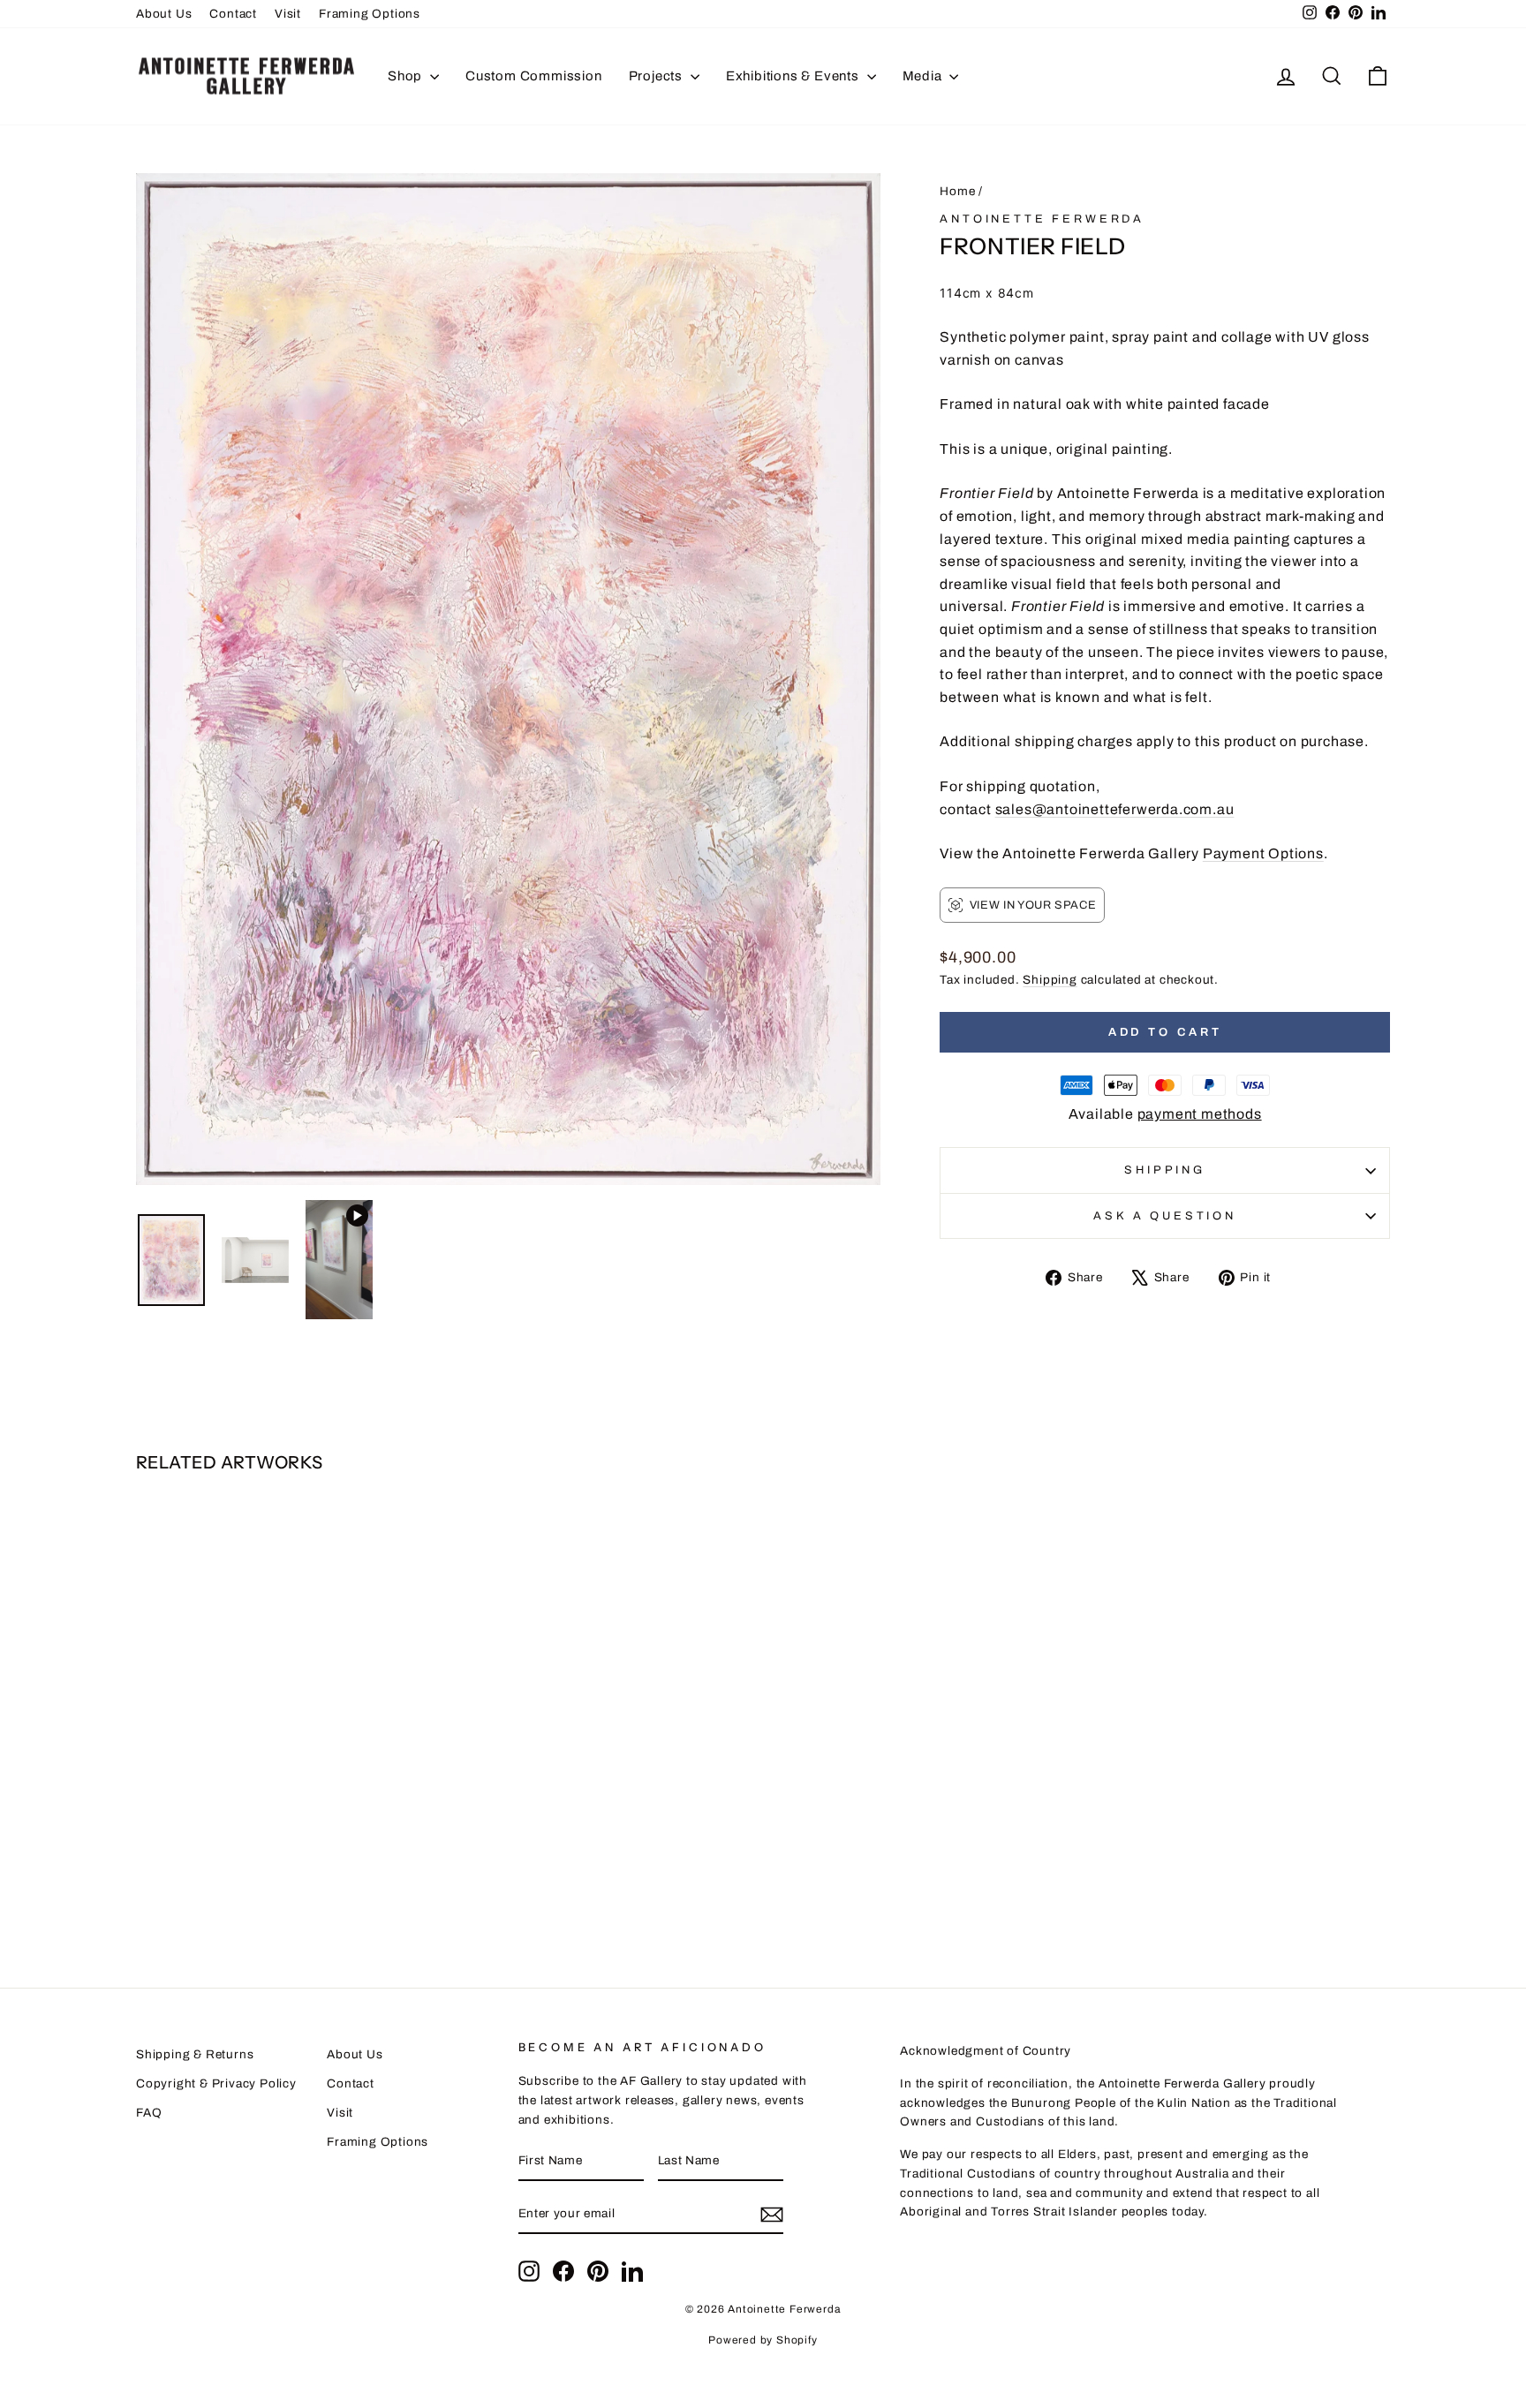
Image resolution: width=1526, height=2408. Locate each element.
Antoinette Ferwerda (1042, 219)
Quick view (286, 1795)
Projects (657, 76)
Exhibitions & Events (794, 76)
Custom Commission (534, 76)
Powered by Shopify (763, 2340)
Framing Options (370, 14)
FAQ (149, 2113)
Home (957, 191)
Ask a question (1165, 1216)
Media (924, 76)
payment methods (1200, 1114)
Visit (288, 14)
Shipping (1050, 980)
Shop (407, 76)
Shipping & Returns (195, 2054)
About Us (164, 14)
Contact (233, 14)
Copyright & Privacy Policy (216, 2083)
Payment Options (1263, 853)
